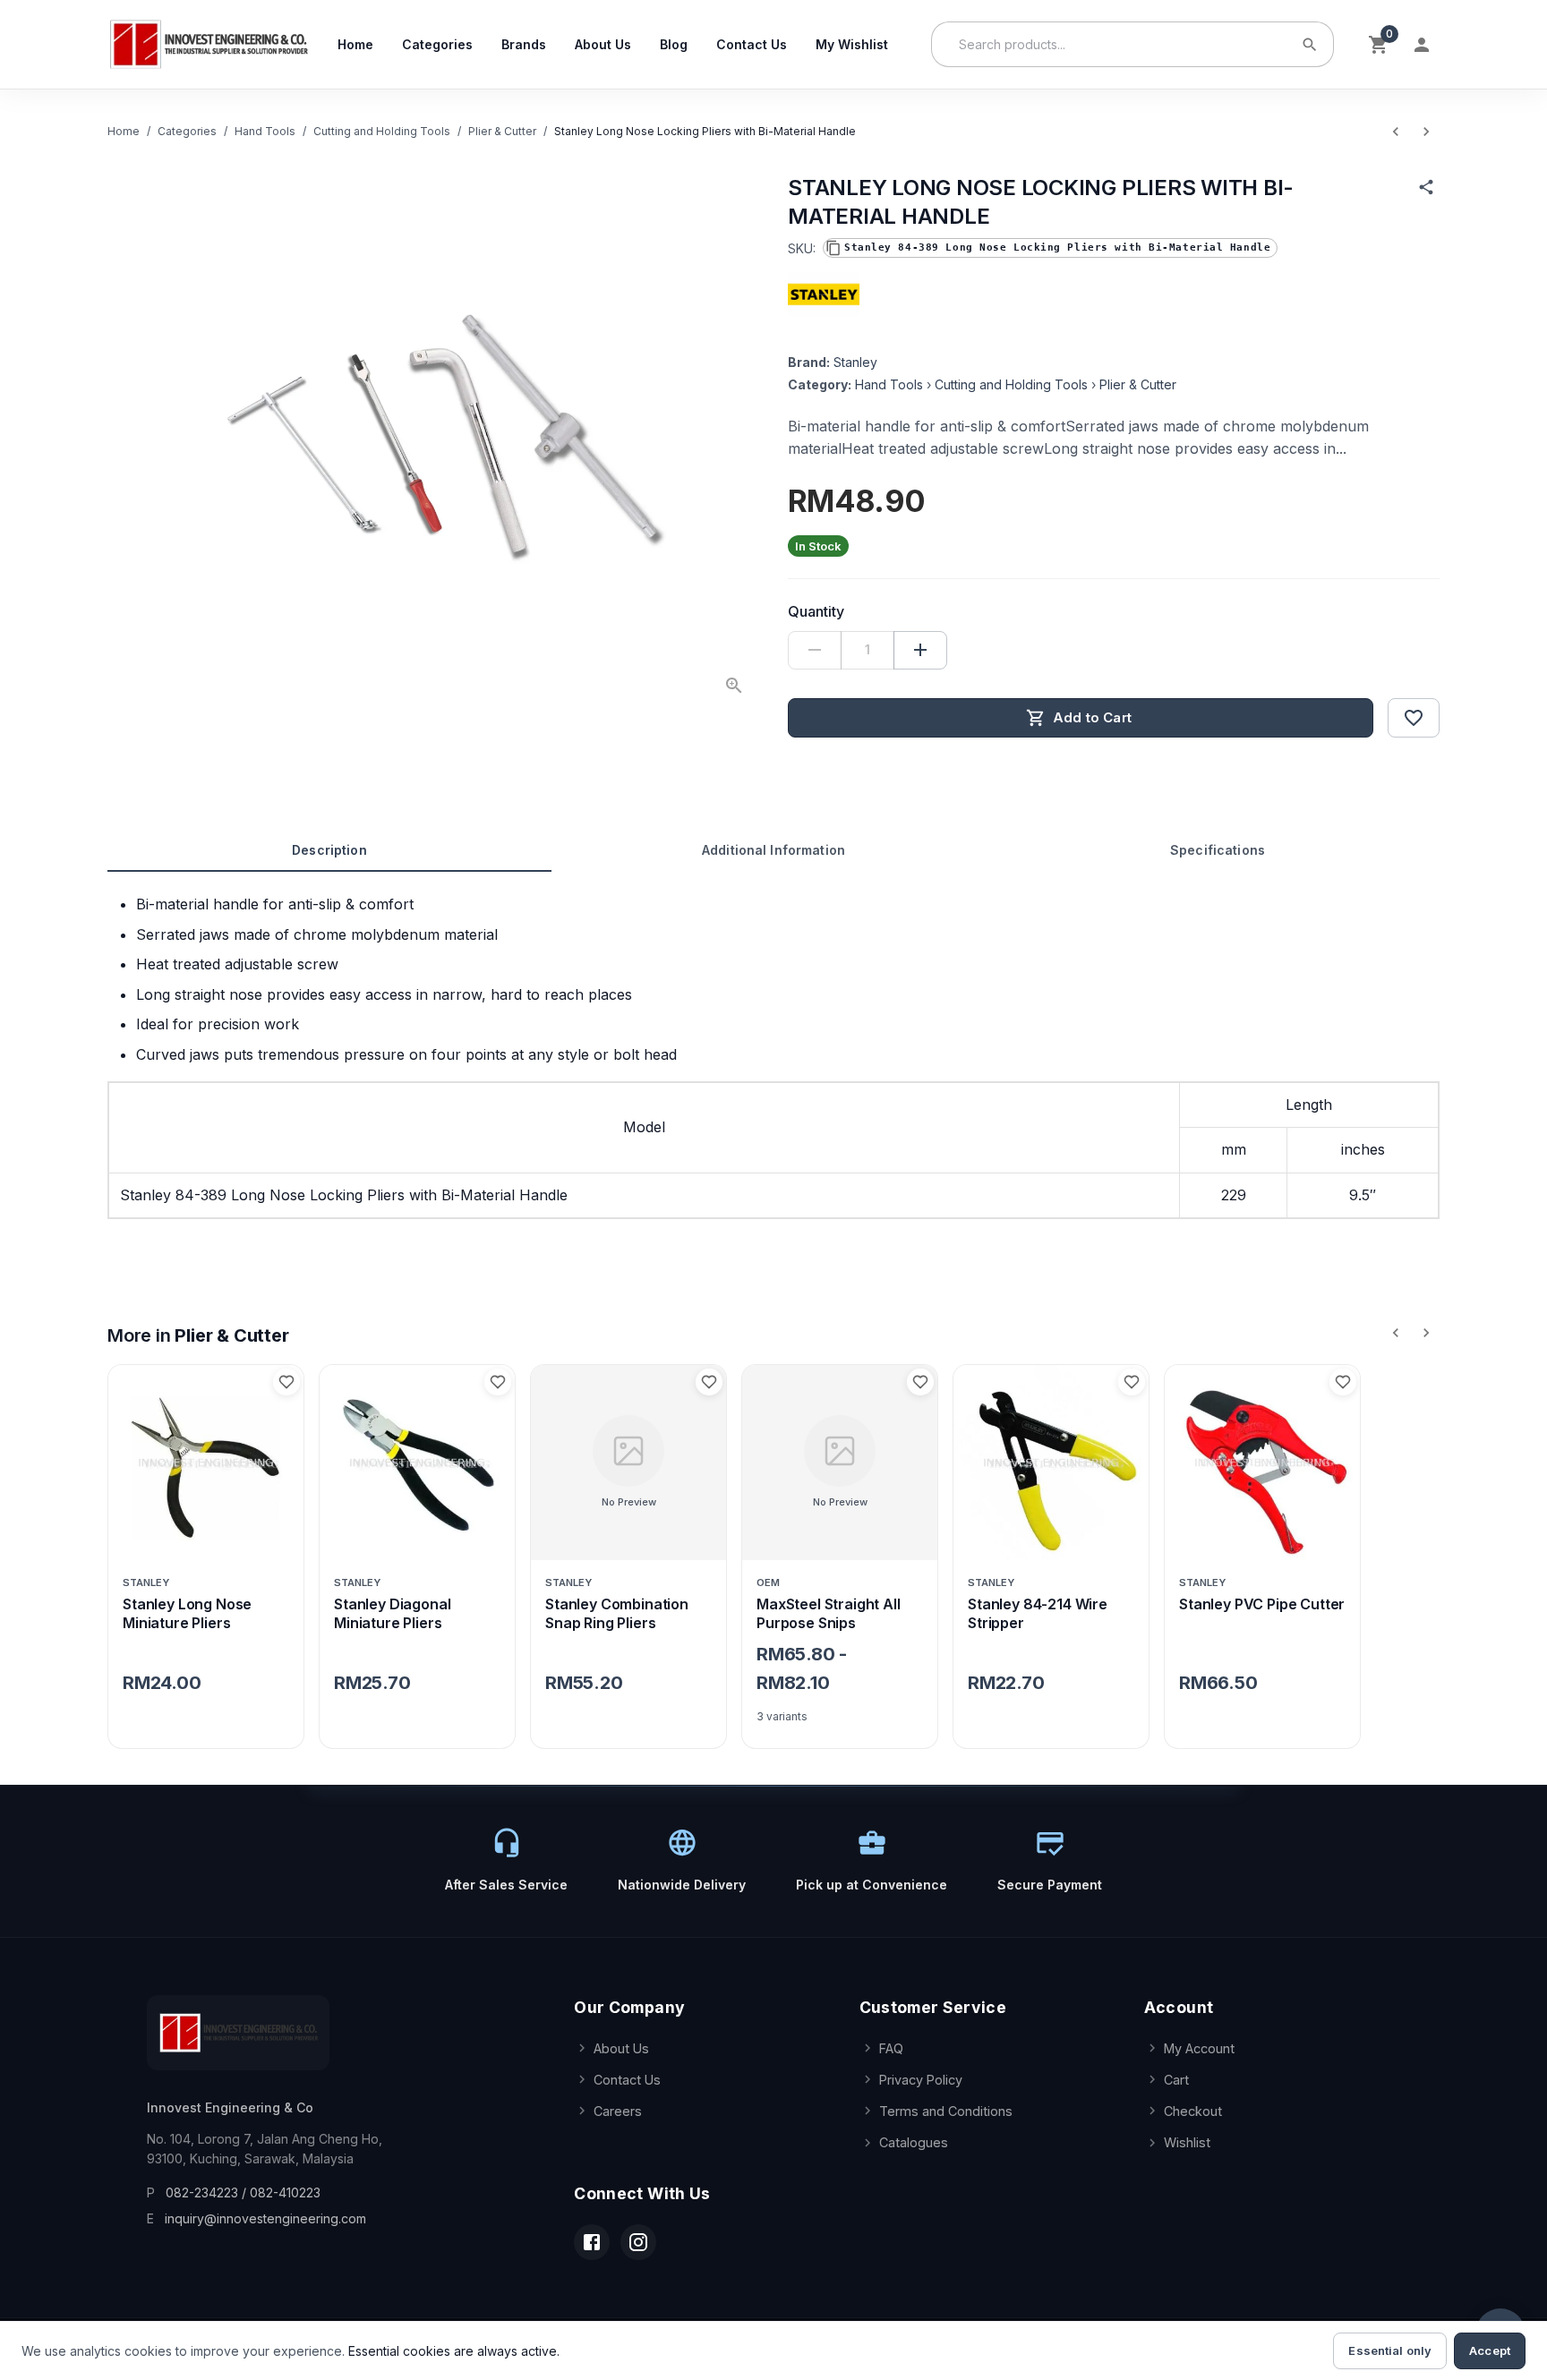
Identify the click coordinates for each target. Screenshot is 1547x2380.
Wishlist (1187, 2142)
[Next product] (1426, 132)
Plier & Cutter (502, 131)
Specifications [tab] (1218, 850)
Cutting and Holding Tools (382, 131)
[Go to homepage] (208, 44)
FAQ (891, 2048)
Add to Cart (1092, 717)
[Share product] (1426, 187)
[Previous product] (1396, 132)
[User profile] (1422, 45)
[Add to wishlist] (1414, 718)
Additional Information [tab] (773, 850)
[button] (1050, 248)
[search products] (1310, 45)
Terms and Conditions (946, 2111)
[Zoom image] (734, 686)
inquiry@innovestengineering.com (265, 2218)
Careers (618, 2111)
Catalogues (914, 2142)
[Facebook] (592, 2242)
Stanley (855, 362)
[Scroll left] (1396, 1333)
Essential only (1390, 2350)
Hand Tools (265, 131)
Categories (437, 44)
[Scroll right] (1426, 1333)
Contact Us (752, 44)
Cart (1176, 2080)
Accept (1490, 2350)
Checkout (1193, 2111)
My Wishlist (852, 44)
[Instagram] (638, 2242)
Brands (524, 44)
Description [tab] (329, 850)
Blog (674, 44)
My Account (1199, 2048)
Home (355, 44)
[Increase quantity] (920, 650)
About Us (603, 44)
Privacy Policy (921, 2080)
